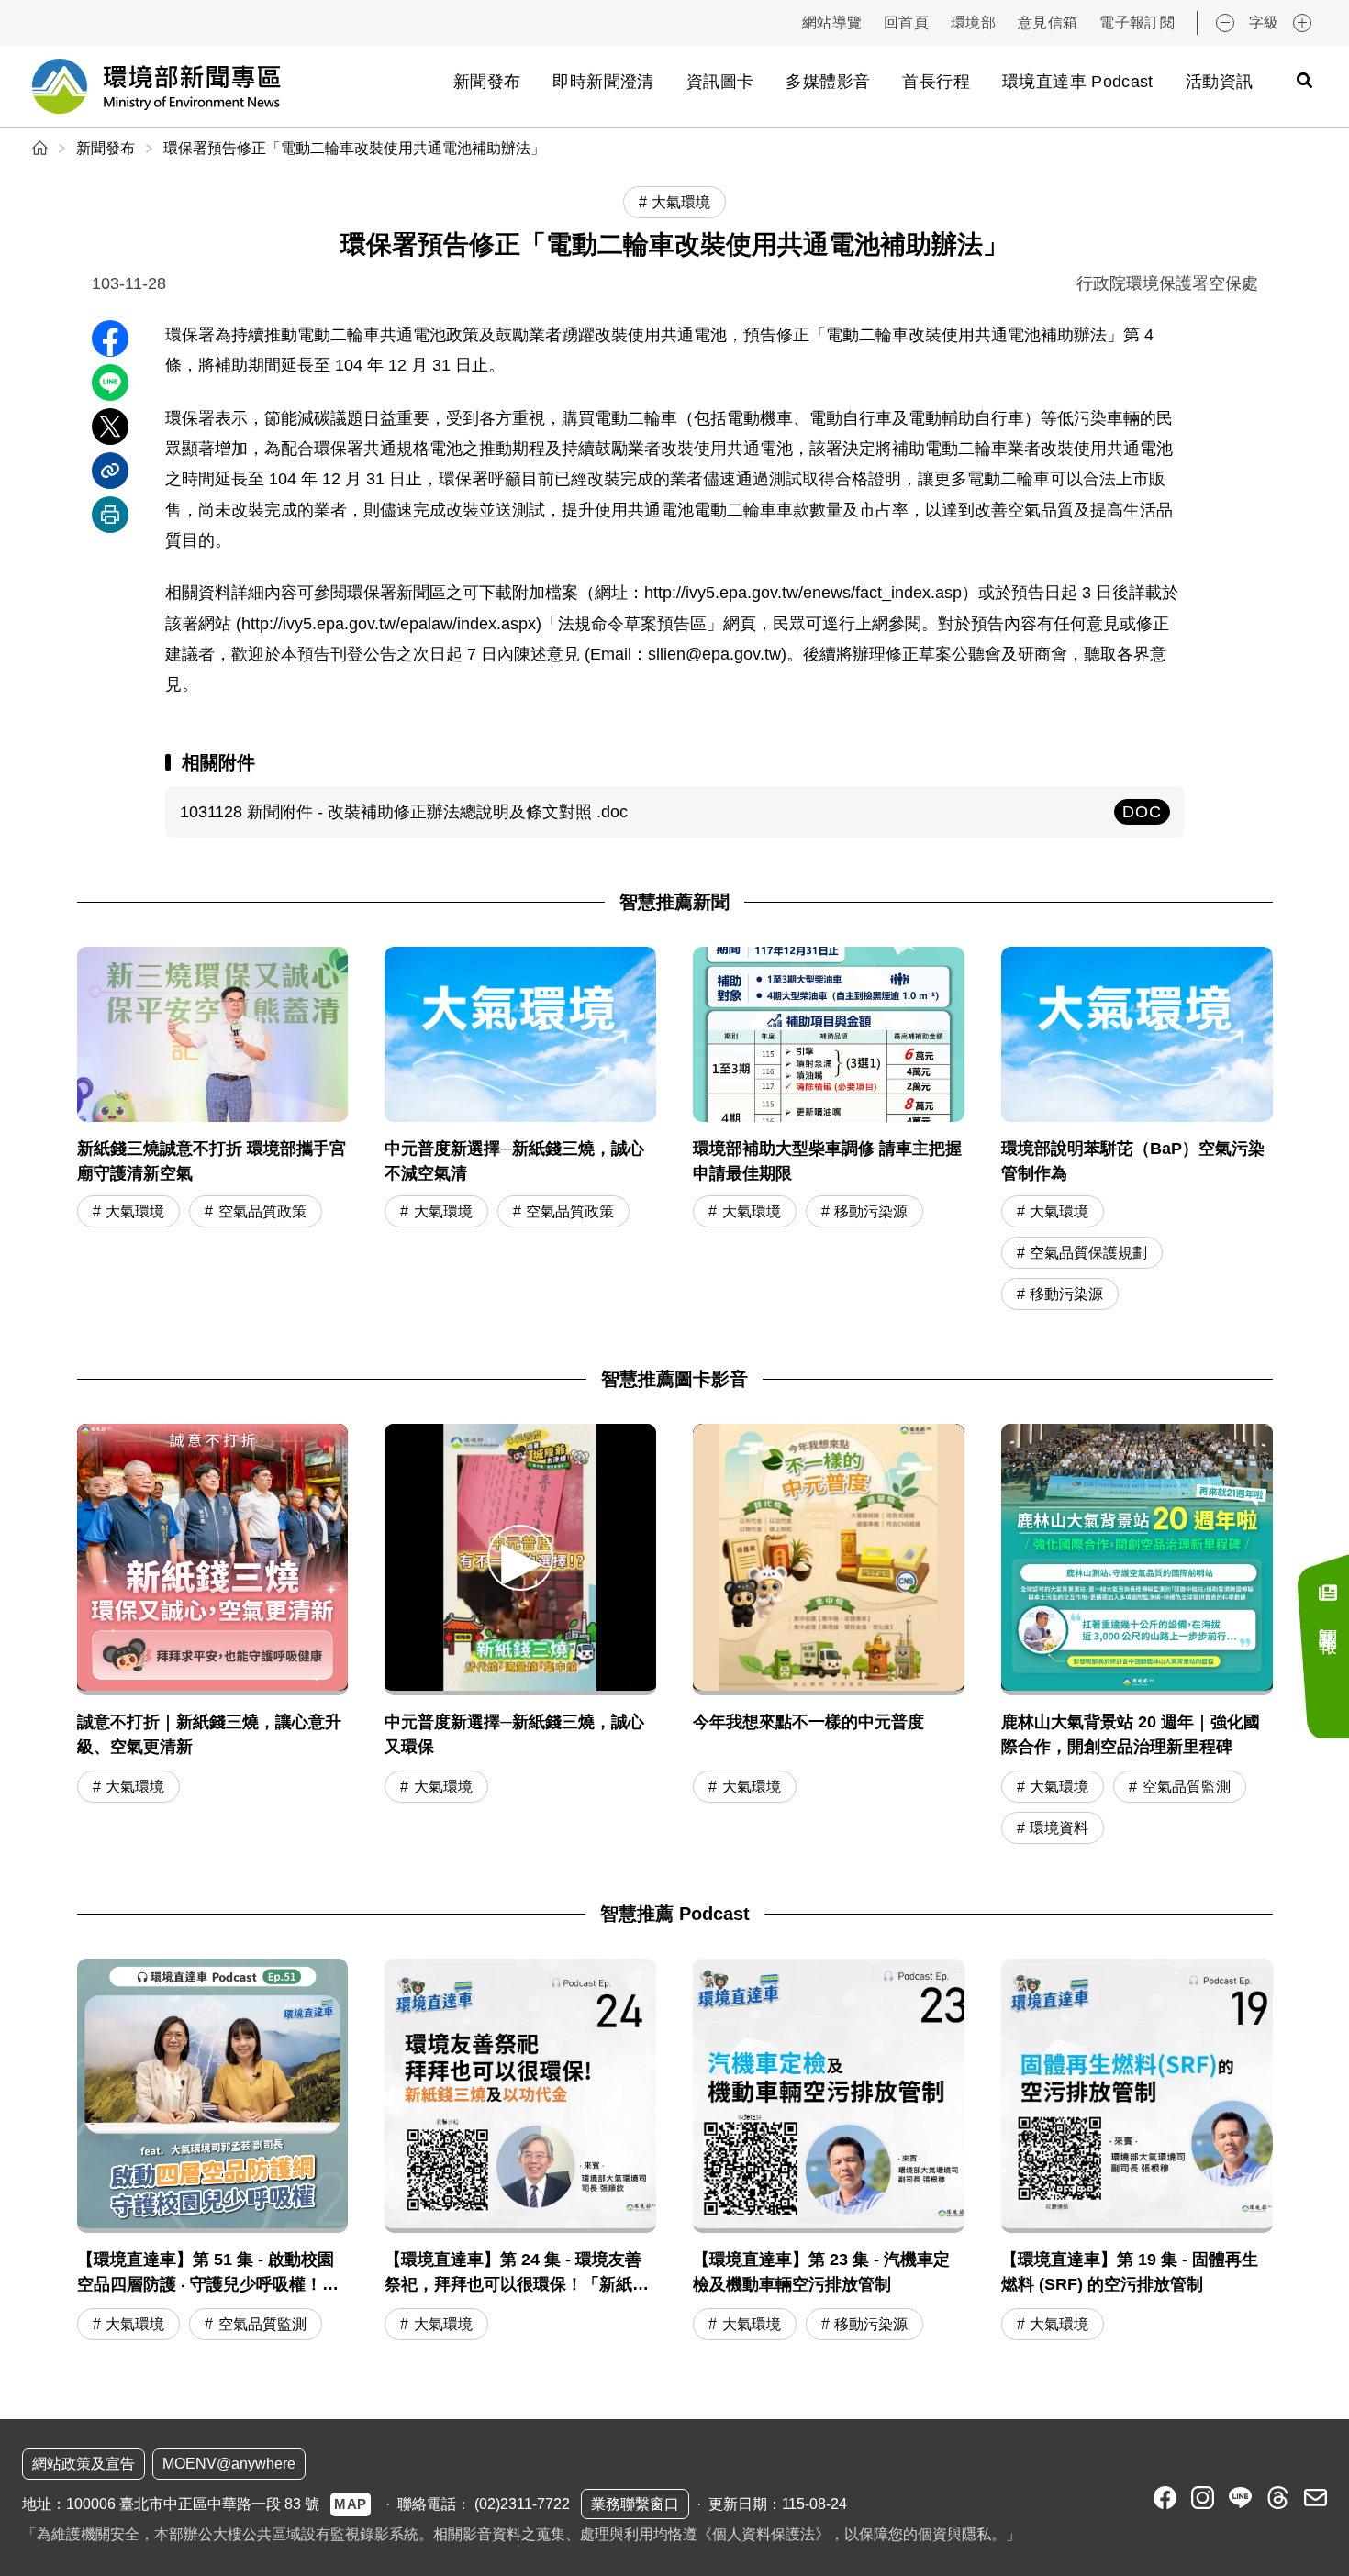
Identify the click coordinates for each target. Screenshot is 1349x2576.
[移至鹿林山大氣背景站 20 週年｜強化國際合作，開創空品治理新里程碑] (1137, 1560)
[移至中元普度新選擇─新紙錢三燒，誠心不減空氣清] (520, 1131)
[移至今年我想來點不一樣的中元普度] (829, 1560)
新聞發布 (487, 82)
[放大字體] (1302, 23)
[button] (520, 1557)
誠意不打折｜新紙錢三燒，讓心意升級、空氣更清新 (209, 1734)
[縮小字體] (1225, 23)
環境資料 (1059, 1828)
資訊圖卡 (720, 82)
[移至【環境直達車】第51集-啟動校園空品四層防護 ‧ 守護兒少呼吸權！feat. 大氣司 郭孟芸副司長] (213, 2152)
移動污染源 (871, 1211)
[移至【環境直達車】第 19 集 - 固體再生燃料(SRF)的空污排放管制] (1137, 2152)
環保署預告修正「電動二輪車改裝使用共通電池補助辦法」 (354, 148)
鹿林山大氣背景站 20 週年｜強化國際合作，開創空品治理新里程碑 (1131, 1734)
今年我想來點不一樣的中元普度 (808, 1722)
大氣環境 (135, 1211)
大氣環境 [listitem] (681, 202)
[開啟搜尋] (1304, 80)
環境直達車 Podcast (1078, 82)
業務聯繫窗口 (635, 2504)
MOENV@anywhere (229, 2464)
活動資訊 (1219, 82)
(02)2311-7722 (522, 2504)
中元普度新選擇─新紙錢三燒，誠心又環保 (514, 1734)
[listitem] (1165, 2498)
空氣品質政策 (262, 1211)
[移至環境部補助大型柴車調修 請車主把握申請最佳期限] (829, 1131)
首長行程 (936, 82)
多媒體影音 (828, 82)
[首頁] (42, 148)
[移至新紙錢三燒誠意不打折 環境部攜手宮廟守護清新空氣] (213, 1131)
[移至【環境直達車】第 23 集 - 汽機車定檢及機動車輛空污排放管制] (829, 2152)
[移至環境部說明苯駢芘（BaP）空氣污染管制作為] (1137, 1131)
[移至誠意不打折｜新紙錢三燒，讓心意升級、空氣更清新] (213, 1560)
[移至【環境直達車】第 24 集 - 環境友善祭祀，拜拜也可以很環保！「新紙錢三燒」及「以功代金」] (520, 2152)
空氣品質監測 (1187, 1787)
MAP (351, 2504)
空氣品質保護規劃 (1088, 1253)
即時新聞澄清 (603, 82)
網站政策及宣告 (84, 2464)
